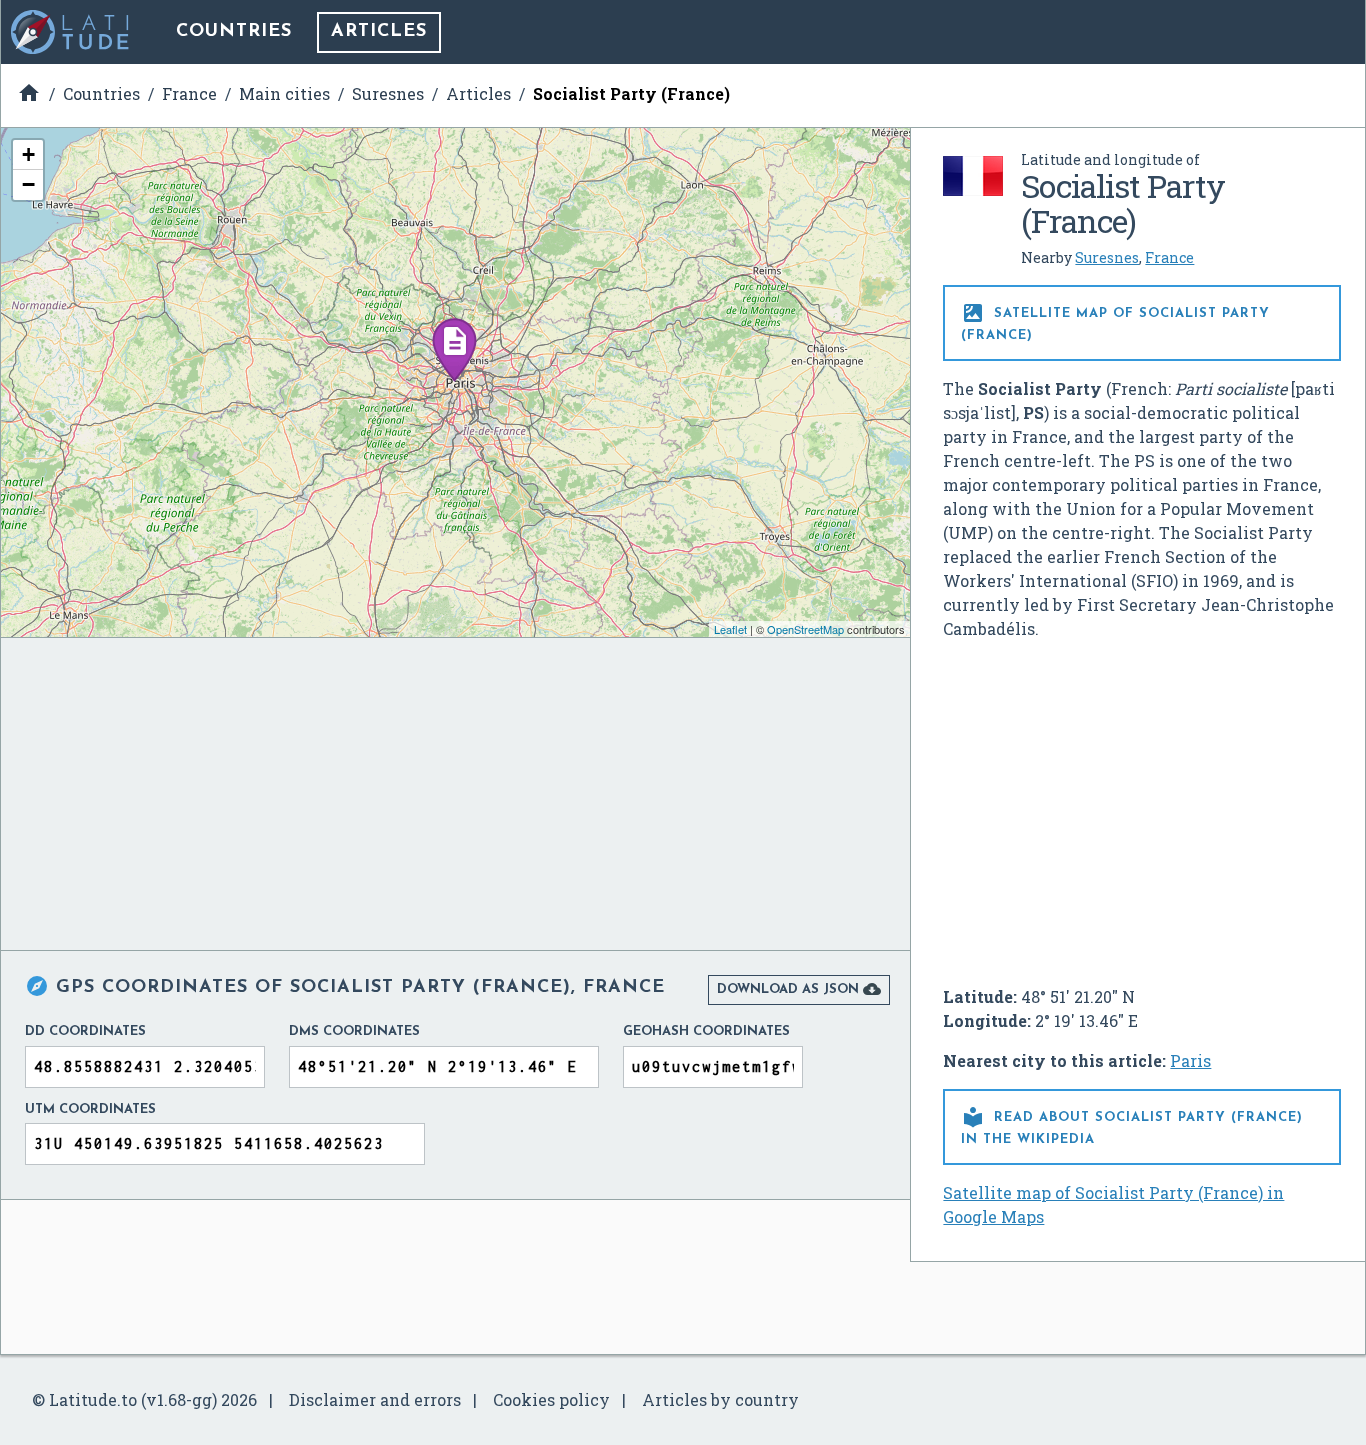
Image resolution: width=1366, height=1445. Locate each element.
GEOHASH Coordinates (706, 1031)
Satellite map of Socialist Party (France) (1115, 321)
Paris (1190, 1060)
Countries (234, 32)
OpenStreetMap (805, 629)
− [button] (28, 184)
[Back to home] (71, 32)
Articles (379, 32)
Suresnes (1107, 257)
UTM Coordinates (90, 1109)
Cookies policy (551, 1399)
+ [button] (28, 154)
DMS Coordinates (354, 1031)
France (1169, 257)
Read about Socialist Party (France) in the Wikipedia (1132, 1125)
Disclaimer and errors (375, 1399)
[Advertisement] (1142, 805)
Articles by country (720, 1399)
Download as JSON (799, 989)
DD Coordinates (85, 1031)
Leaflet (730, 629)
